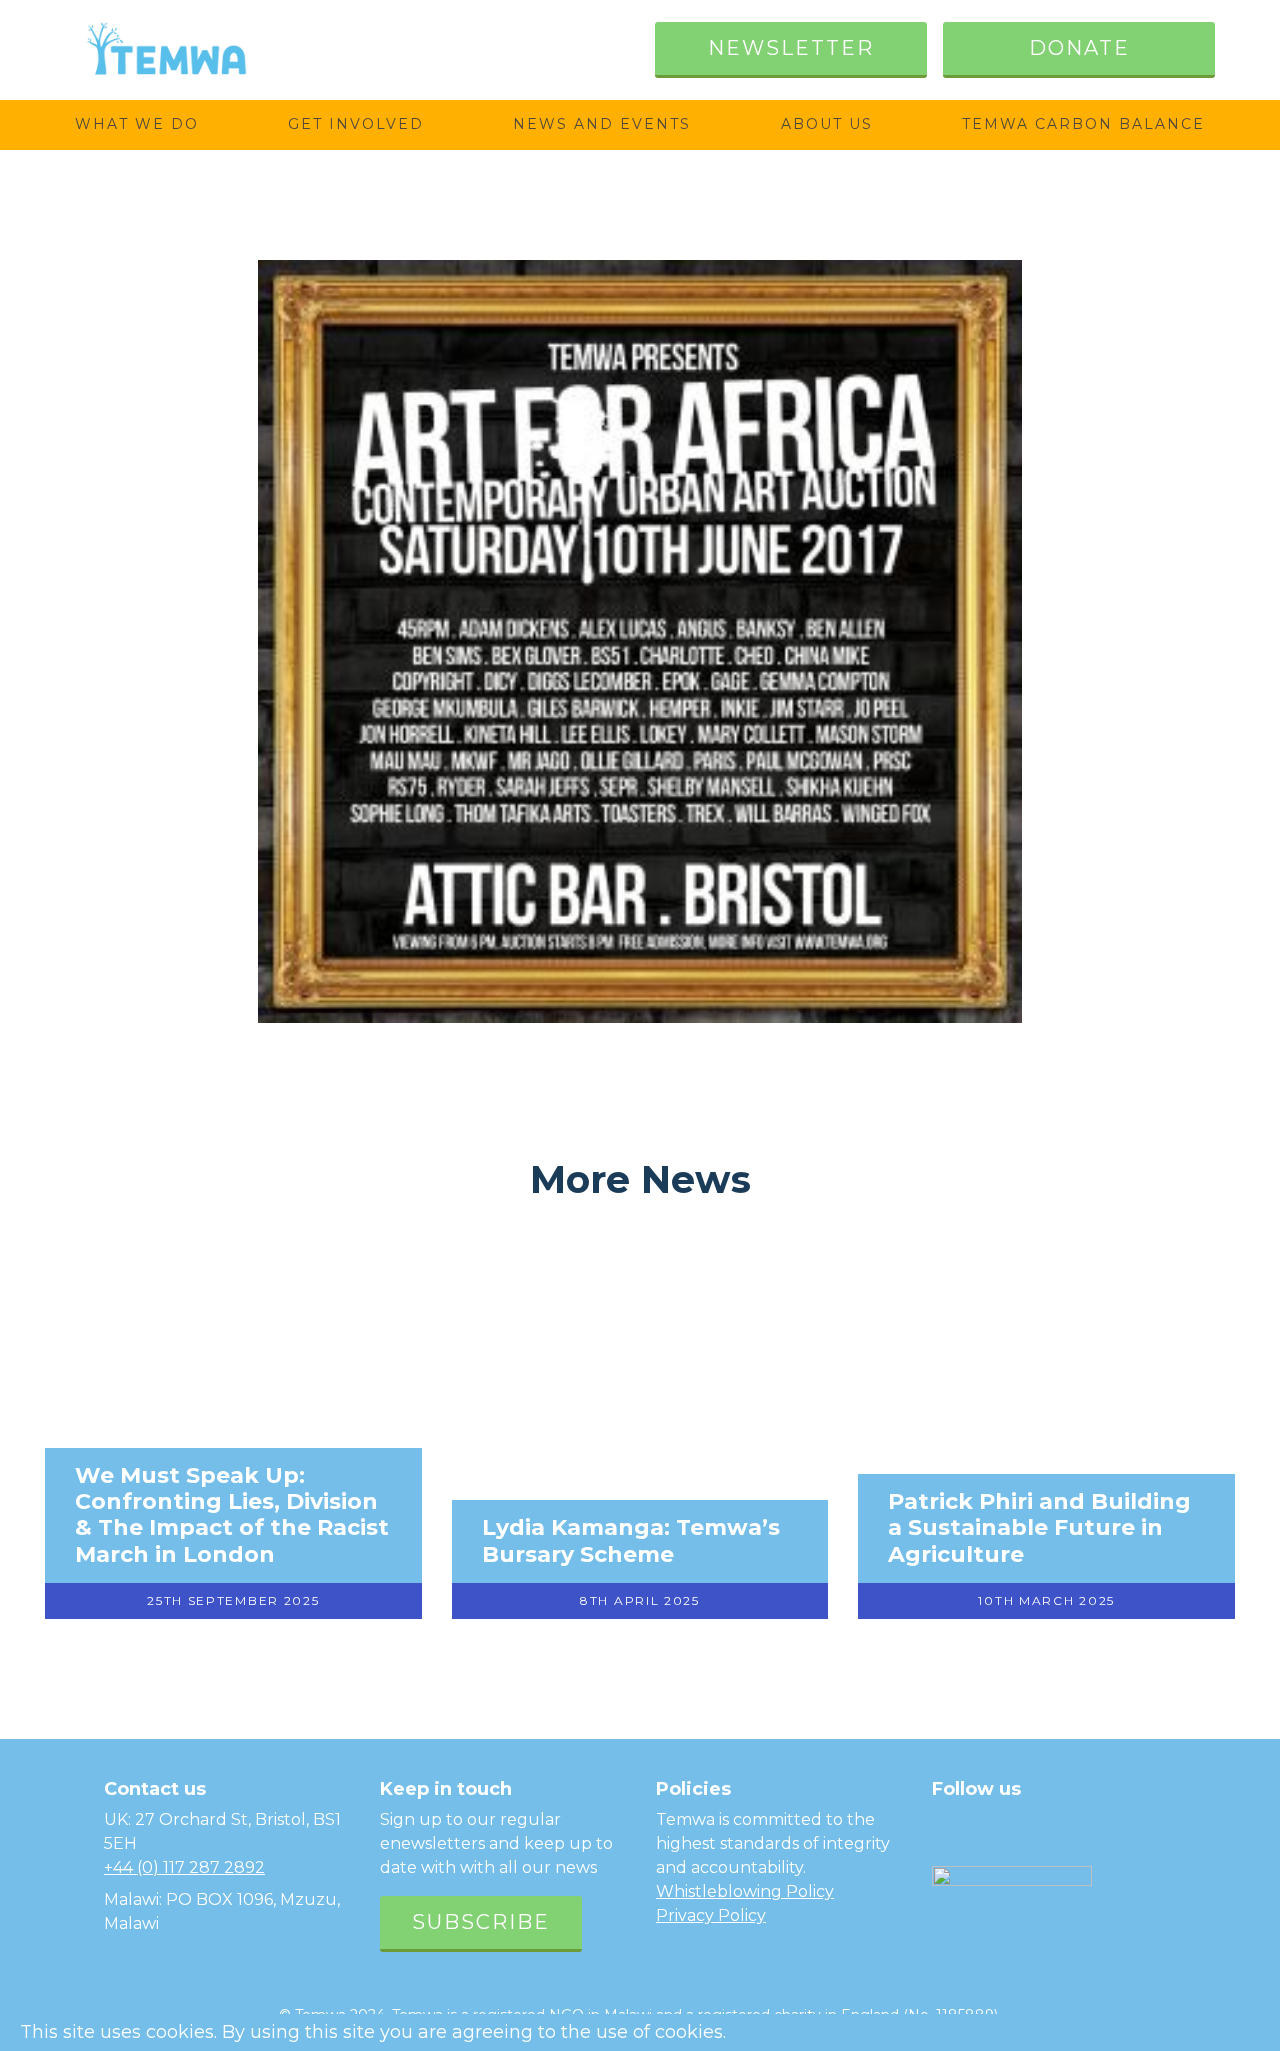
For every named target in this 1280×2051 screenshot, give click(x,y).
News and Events (602, 124)
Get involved (356, 124)
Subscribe (481, 1922)
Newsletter (791, 48)
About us (827, 124)
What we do (137, 124)
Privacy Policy (711, 1915)
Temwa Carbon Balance (1083, 124)
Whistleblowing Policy (745, 1891)
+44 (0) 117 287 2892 (184, 1867)
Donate (1079, 48)
